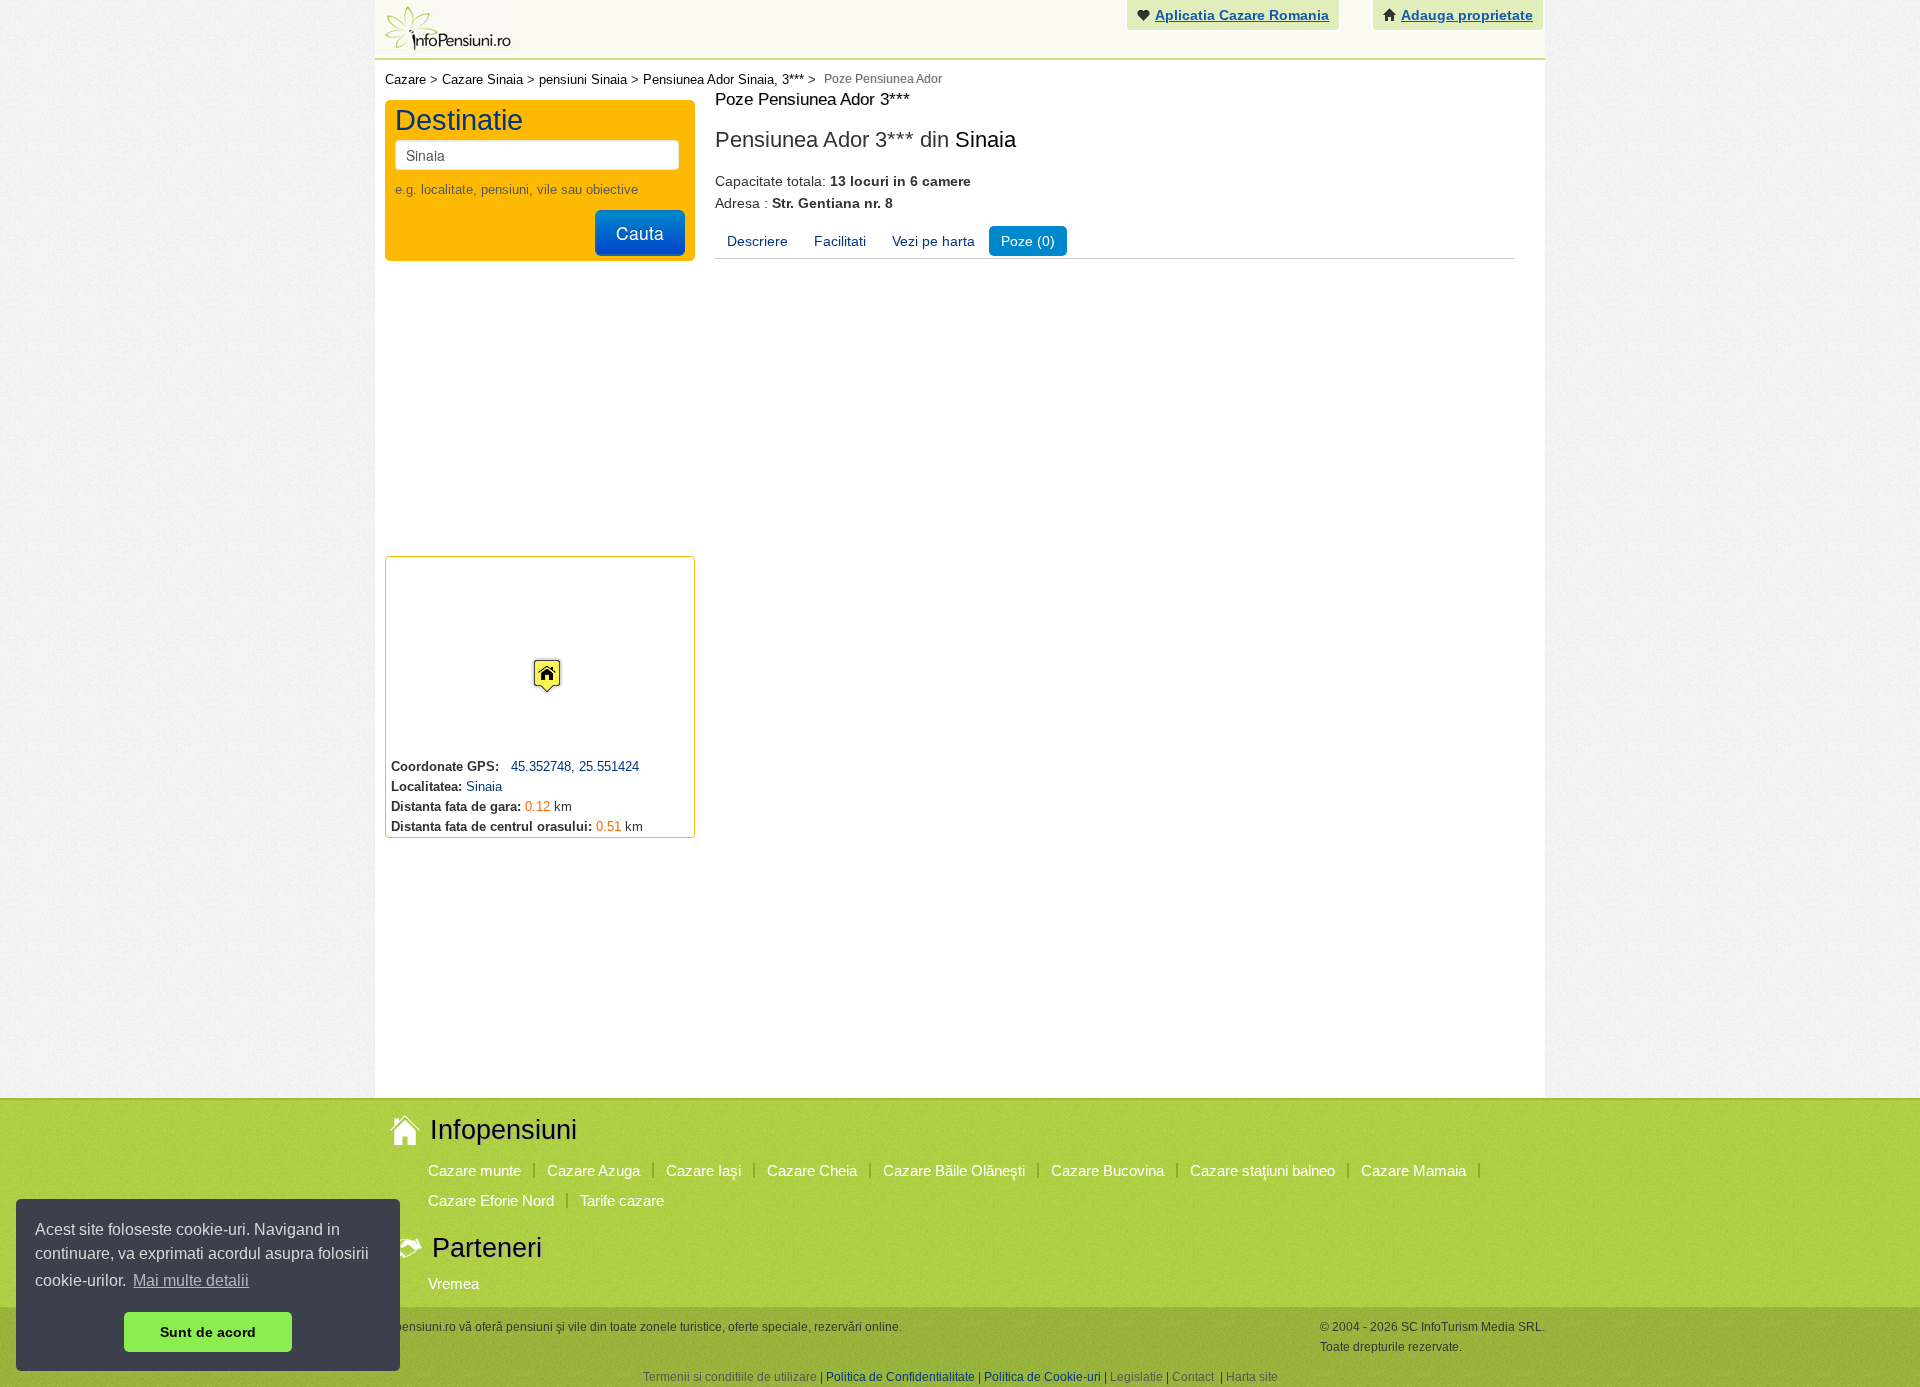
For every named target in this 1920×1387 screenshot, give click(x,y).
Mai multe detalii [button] (191, 1280)
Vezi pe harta (933, 241)
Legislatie (1136, 1377)
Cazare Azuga (593, 1170)
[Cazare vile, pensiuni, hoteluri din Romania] (446, 26)
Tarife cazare (622, 1200)
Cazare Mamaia (1413, 1170)
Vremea (453, 1283)
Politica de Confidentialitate (900, 1377)
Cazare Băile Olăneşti (954, 1170)
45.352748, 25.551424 (573, 766)
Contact (1193, 1377)
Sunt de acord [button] (208, 1332)
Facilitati (840, 241)
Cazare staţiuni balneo (1262, 1170)
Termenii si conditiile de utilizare (730, 1377)
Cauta (640, 232)
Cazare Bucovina (1107, 1170)
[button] (531, 657)
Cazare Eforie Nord (491, 1200)
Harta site (1252, 1377)
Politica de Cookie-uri (1042, 1377)
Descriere (757, 241)
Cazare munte (474, 1170)
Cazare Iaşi (703, 1170)
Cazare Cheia (812, 1170)
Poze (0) (1028, 241)
